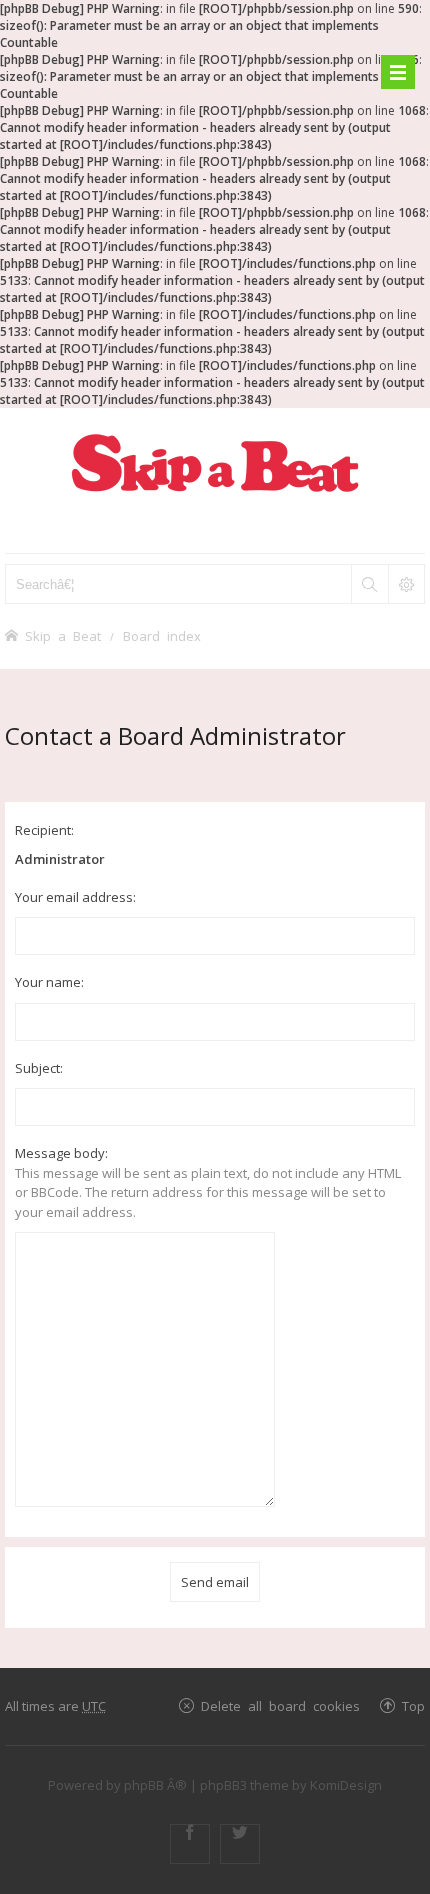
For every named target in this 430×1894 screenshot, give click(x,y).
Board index (162, 635)
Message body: (61, 1153)
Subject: (39, 1068)
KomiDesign (346, 1785)
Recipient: (44, 830)
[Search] (369, 584)
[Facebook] (190, 1844)
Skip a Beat (63, 635)
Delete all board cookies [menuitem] (280, 1705)
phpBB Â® (155, 1785)
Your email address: (75, 897)
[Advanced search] (406, 584)
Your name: (49, 982)
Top (413, 1705)
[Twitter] (240, 1844)
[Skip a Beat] (215, 462)
